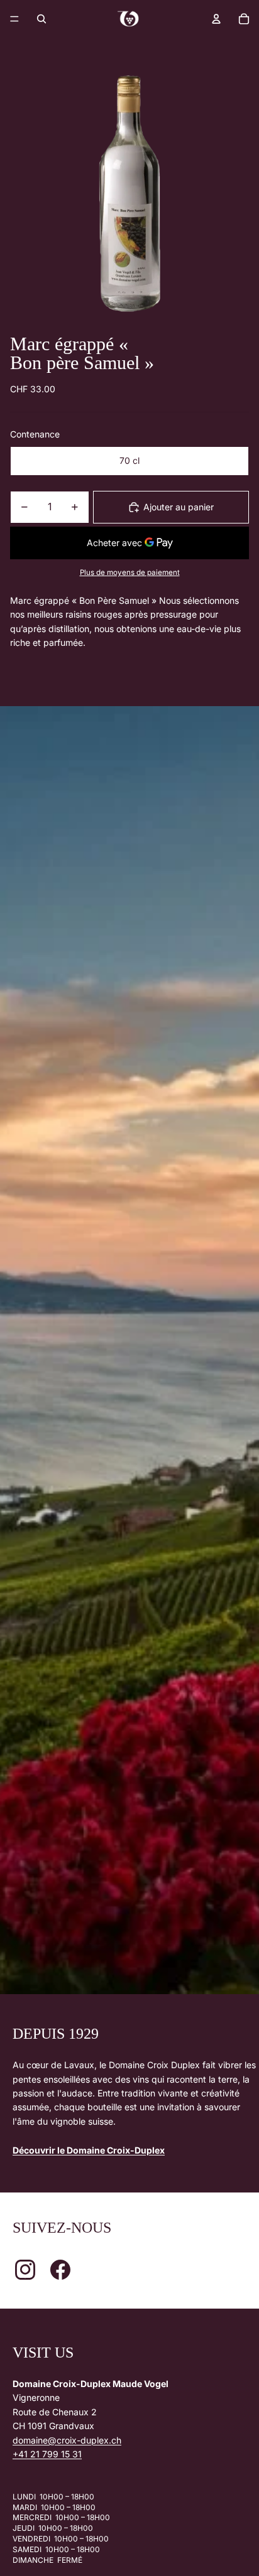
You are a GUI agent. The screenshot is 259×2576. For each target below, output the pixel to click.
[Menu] (14, 19)
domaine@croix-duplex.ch (67, 2440)
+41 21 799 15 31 (47, 2454)
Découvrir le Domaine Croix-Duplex (89, 2150)
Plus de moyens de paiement (130, 572)
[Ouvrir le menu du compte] (216, 19)
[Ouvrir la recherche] (41, 19)
